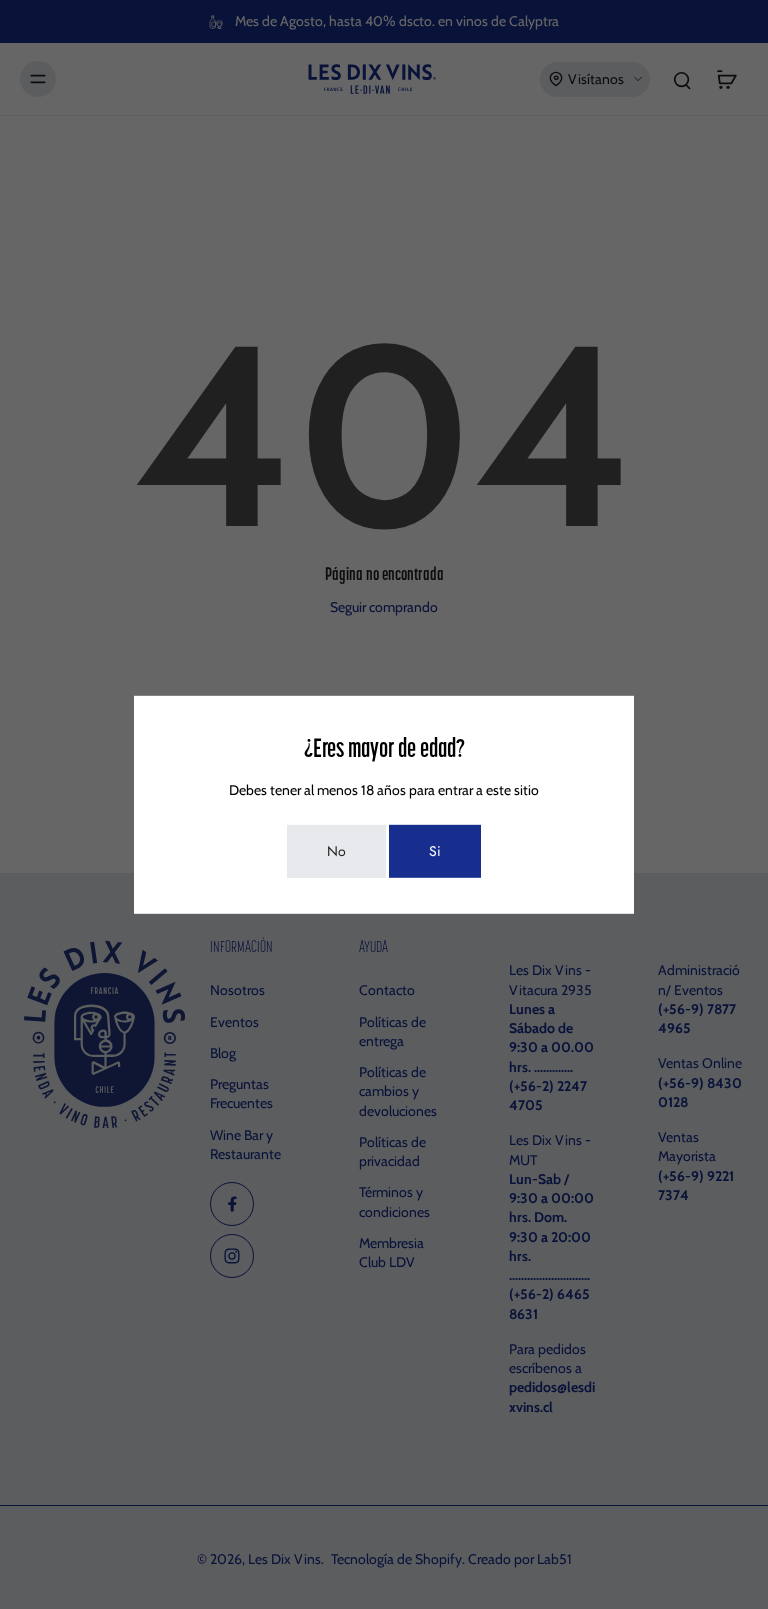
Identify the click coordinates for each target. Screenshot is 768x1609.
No (336, 851)
